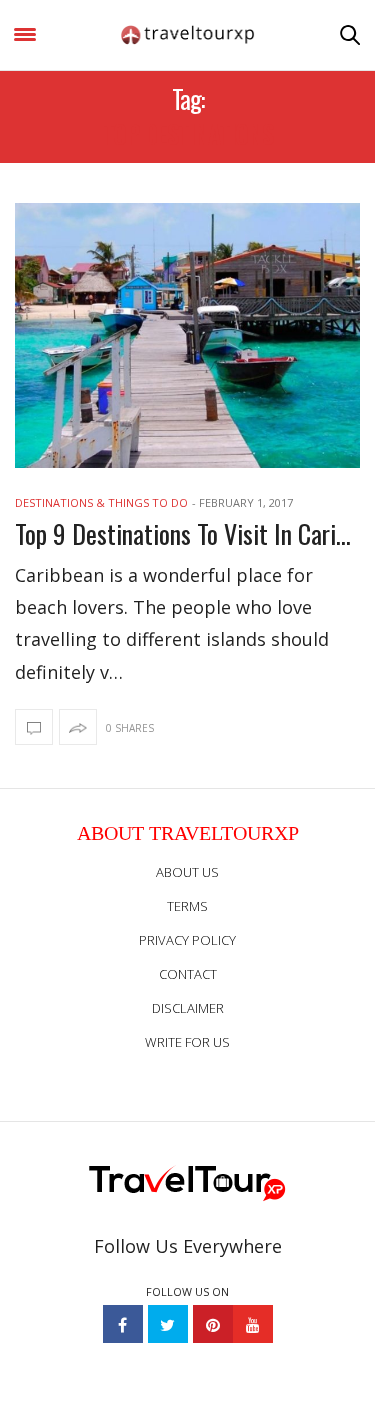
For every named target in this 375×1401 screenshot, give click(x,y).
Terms (187, 906)
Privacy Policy (187, 940)
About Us (187, 872)
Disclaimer (188, 1008)
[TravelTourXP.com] (188, 35)
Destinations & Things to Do (101, 502)
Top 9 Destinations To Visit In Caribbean (187, 533)
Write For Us (187, 1042)
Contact (188, 974)
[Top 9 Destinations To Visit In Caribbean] (187, 335)
